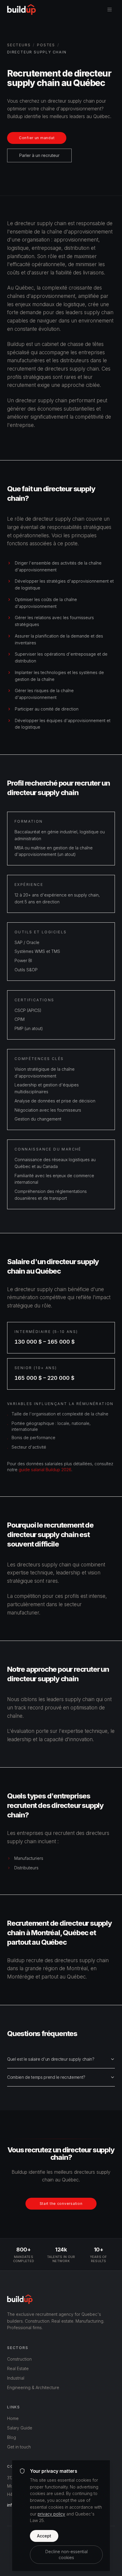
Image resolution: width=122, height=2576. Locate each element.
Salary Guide (20, 2428)
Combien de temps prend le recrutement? (46, 2077)
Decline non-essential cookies (66, 2554)
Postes (46, 45)
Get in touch (19, 2447)
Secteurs (19, 45)
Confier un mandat (37, 138)
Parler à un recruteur (39, 155)
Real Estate (18, 2368)
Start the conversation (61, 2204)
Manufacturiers (29, 1858)
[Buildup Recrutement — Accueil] (21, 9)
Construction (19, 2359)
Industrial (16, 2378)
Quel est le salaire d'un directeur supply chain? (51, 2059)
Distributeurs (26, 1868)
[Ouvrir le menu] (110, 9)
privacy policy (51, 2514)
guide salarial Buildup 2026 (45, 1470)
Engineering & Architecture (33, 2387)
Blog (12, 2437)
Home (13, 2418)
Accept (44, 2536)
